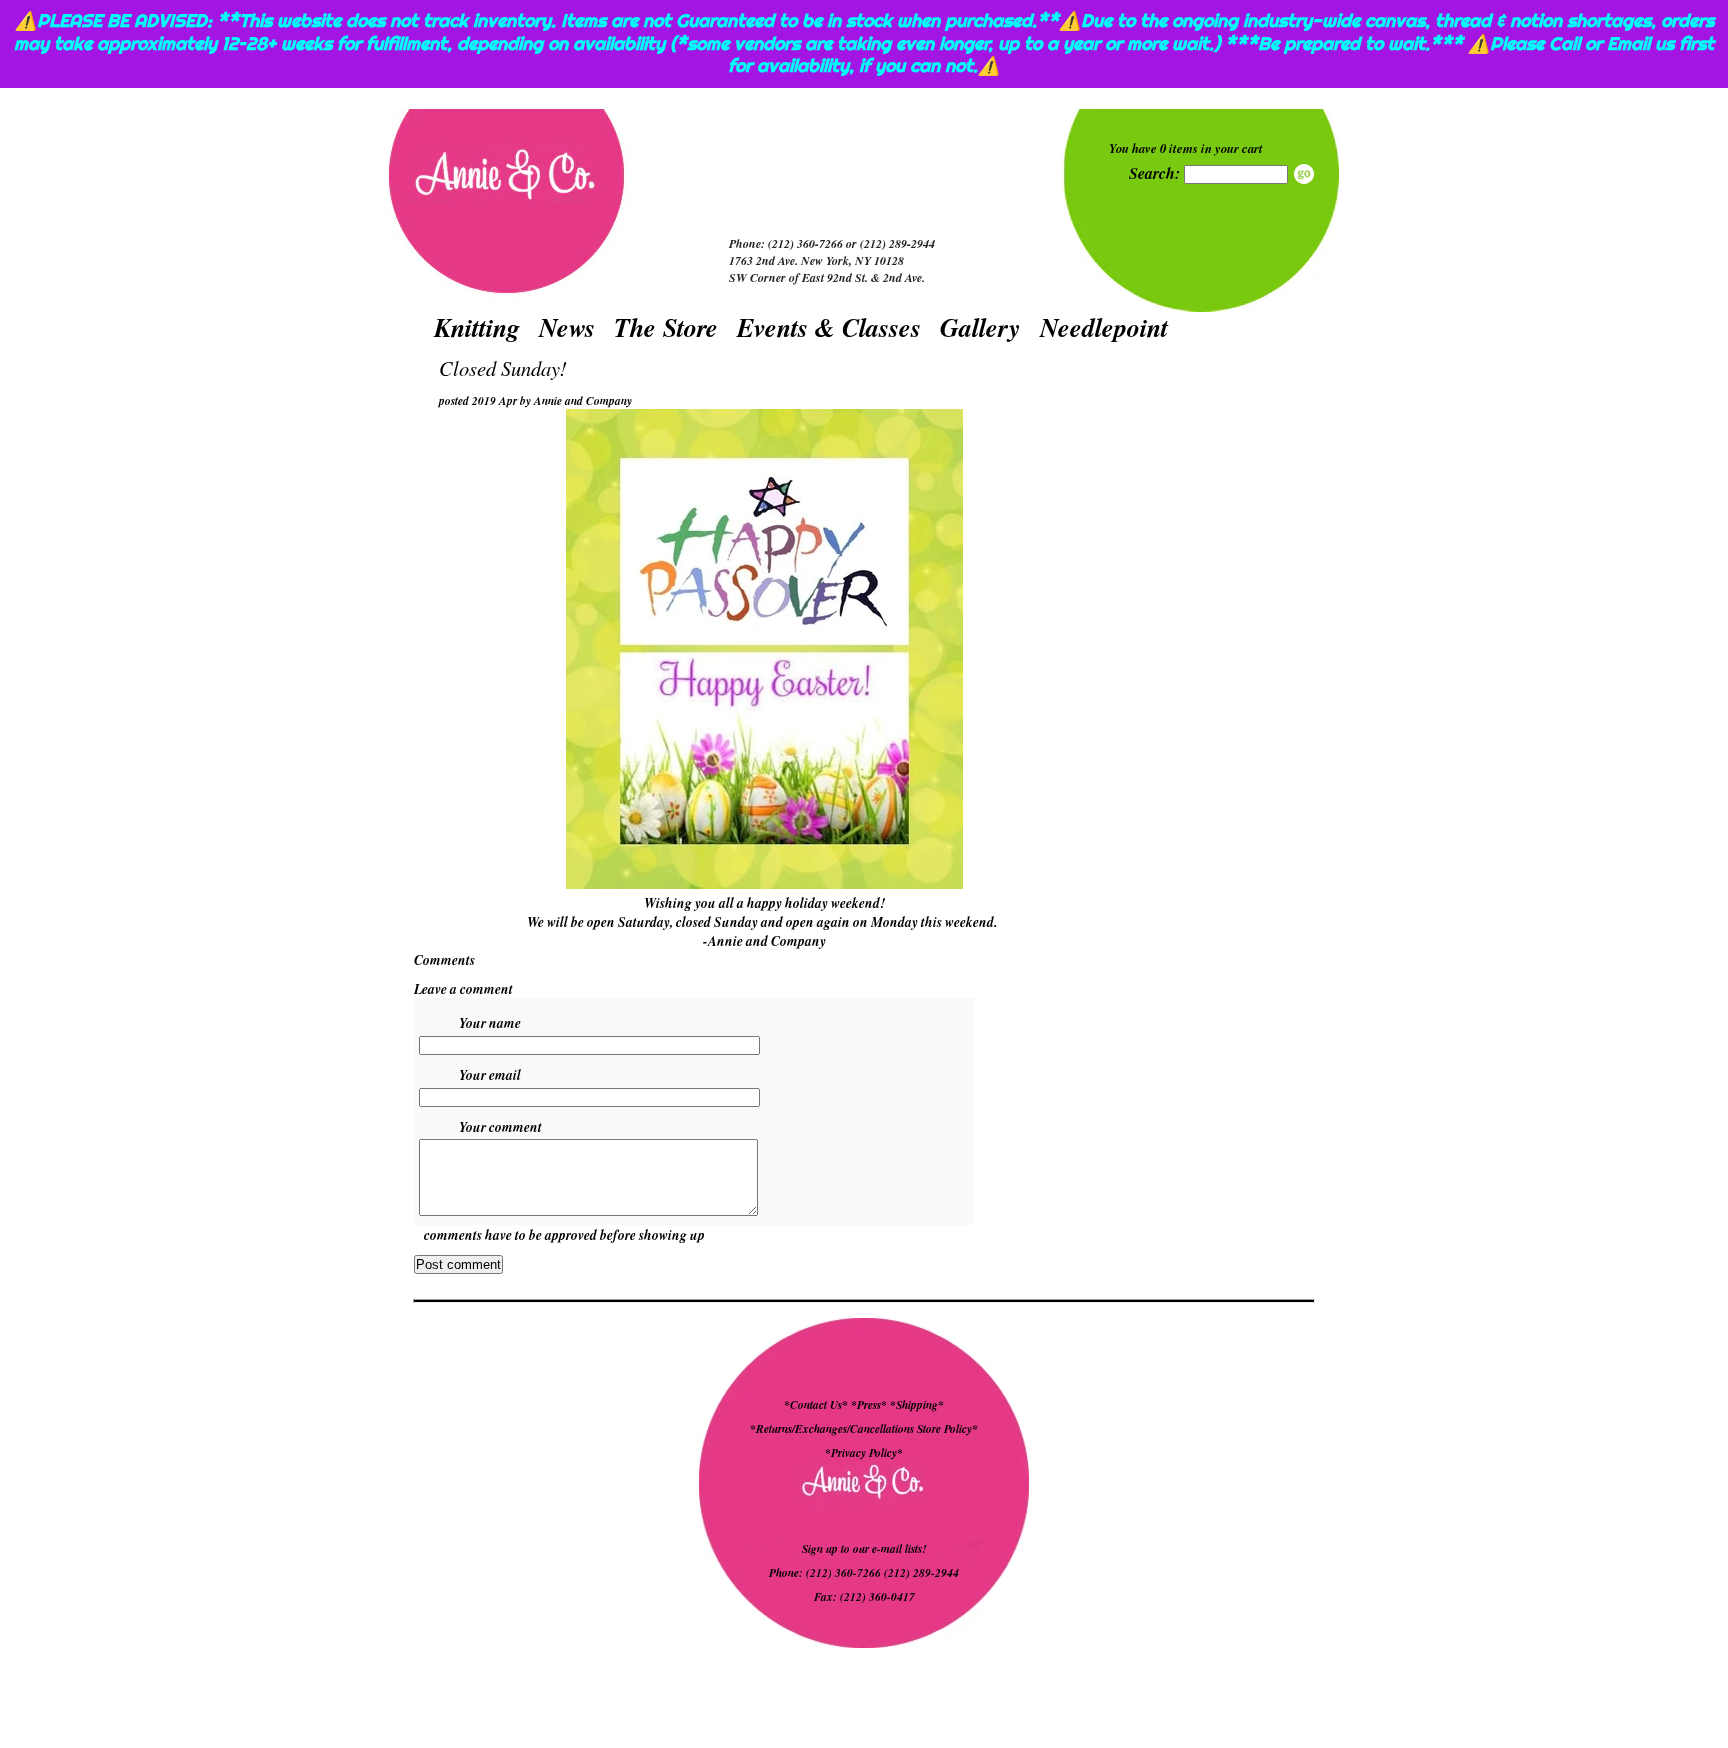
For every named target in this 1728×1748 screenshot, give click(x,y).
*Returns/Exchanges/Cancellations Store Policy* (864, 1429)
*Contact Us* (816, 1405)
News (567, 327)
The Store (666, 327)
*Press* (870, 1405)
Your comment (500, 1126)
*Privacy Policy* (864, 1453)
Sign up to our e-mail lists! (864, 1549)
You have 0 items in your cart (1186, 148)
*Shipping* (917, 1405)
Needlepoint (1104, 327)
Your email (490, 1074)
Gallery (980, 327)
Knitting (477, 327)
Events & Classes (829, 327)
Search (1304, 174)
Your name (490, 1022)
